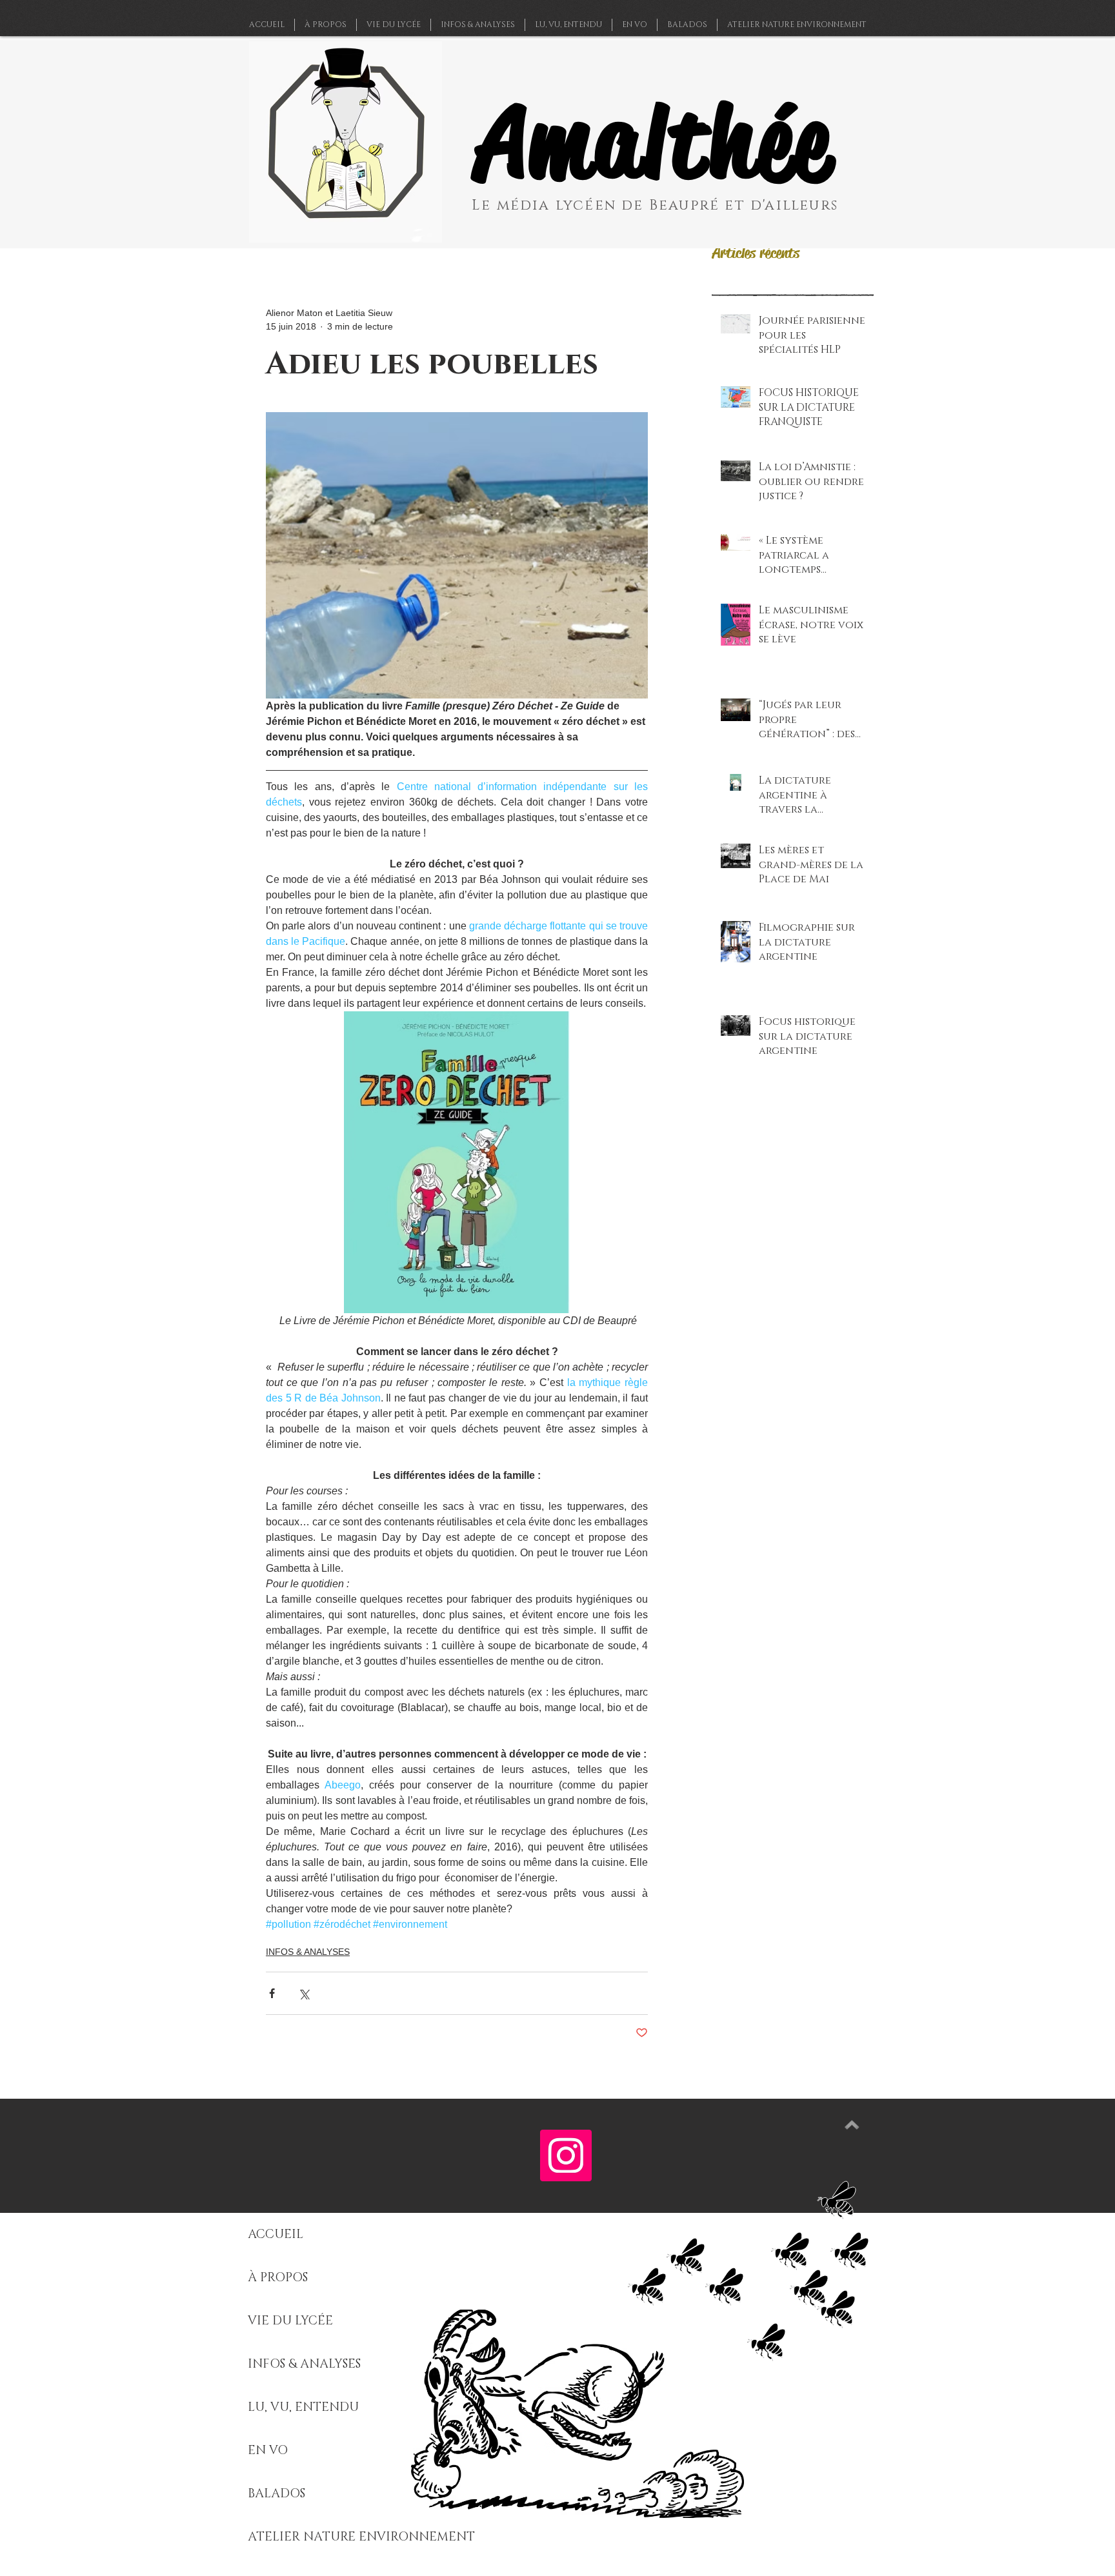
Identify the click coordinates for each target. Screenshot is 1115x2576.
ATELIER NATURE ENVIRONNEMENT (361, 2537)
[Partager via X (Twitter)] (304, 1993)
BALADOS (276, 2494)
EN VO (268, 2451)
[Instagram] (566, 2155)
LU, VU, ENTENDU (303, 2407)
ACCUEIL (276, 2234)
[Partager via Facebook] (272, 1993)
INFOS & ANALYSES (308, 1952)
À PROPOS (278, 2278)
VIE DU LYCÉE (290, 2321)
